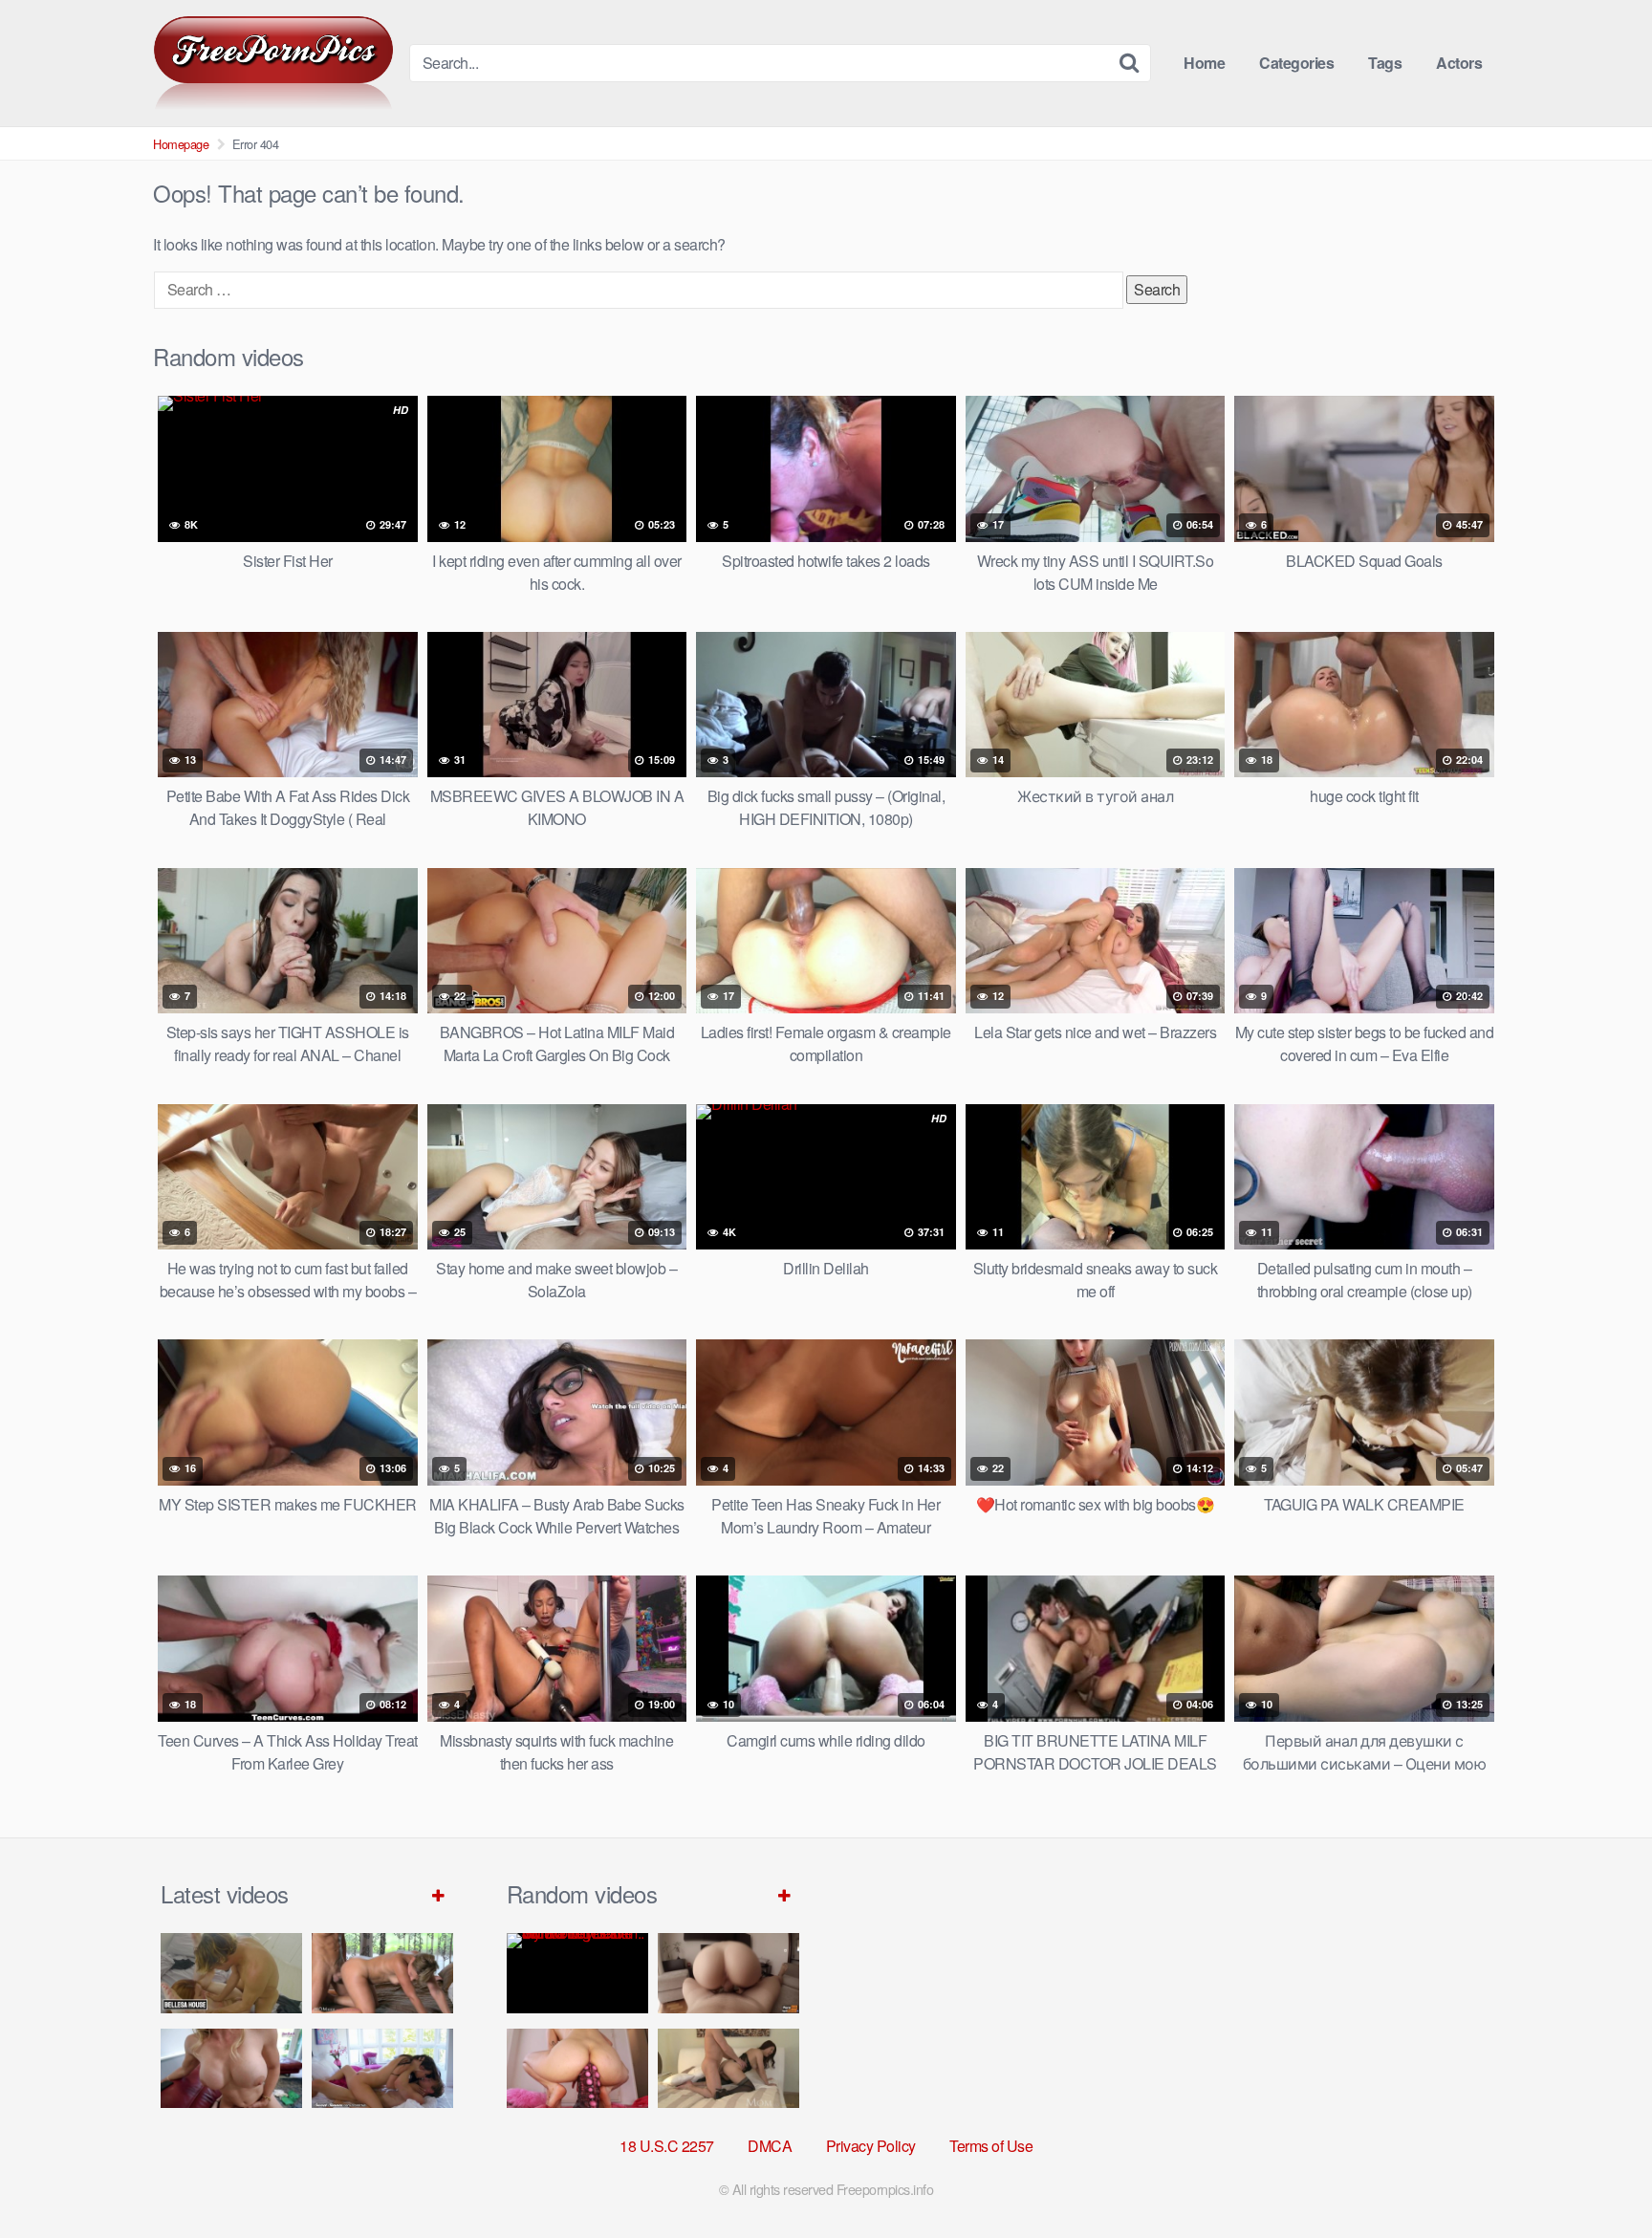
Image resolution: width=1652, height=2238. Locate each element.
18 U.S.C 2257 (667, 2146)
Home (1204, 63)
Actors (1459, 63)
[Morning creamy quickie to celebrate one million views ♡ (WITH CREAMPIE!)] (728, 1973)
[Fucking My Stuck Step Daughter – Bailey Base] (231, 2068)
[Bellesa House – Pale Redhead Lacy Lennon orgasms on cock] (231, 1973)
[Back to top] (1599, 2177)
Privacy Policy (871, 2146)
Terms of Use (991, 2146)
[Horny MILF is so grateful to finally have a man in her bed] (728, 2068)
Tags (1385, 63)
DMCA (770, 2146)
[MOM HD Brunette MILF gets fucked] (382, 1973)
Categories (1296, 63)
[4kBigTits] (273, 63)
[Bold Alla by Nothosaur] (577, 2068)
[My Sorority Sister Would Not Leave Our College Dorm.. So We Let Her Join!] (577, 1973)
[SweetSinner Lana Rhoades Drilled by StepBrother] (382, 2068)
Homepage (181, 144)
